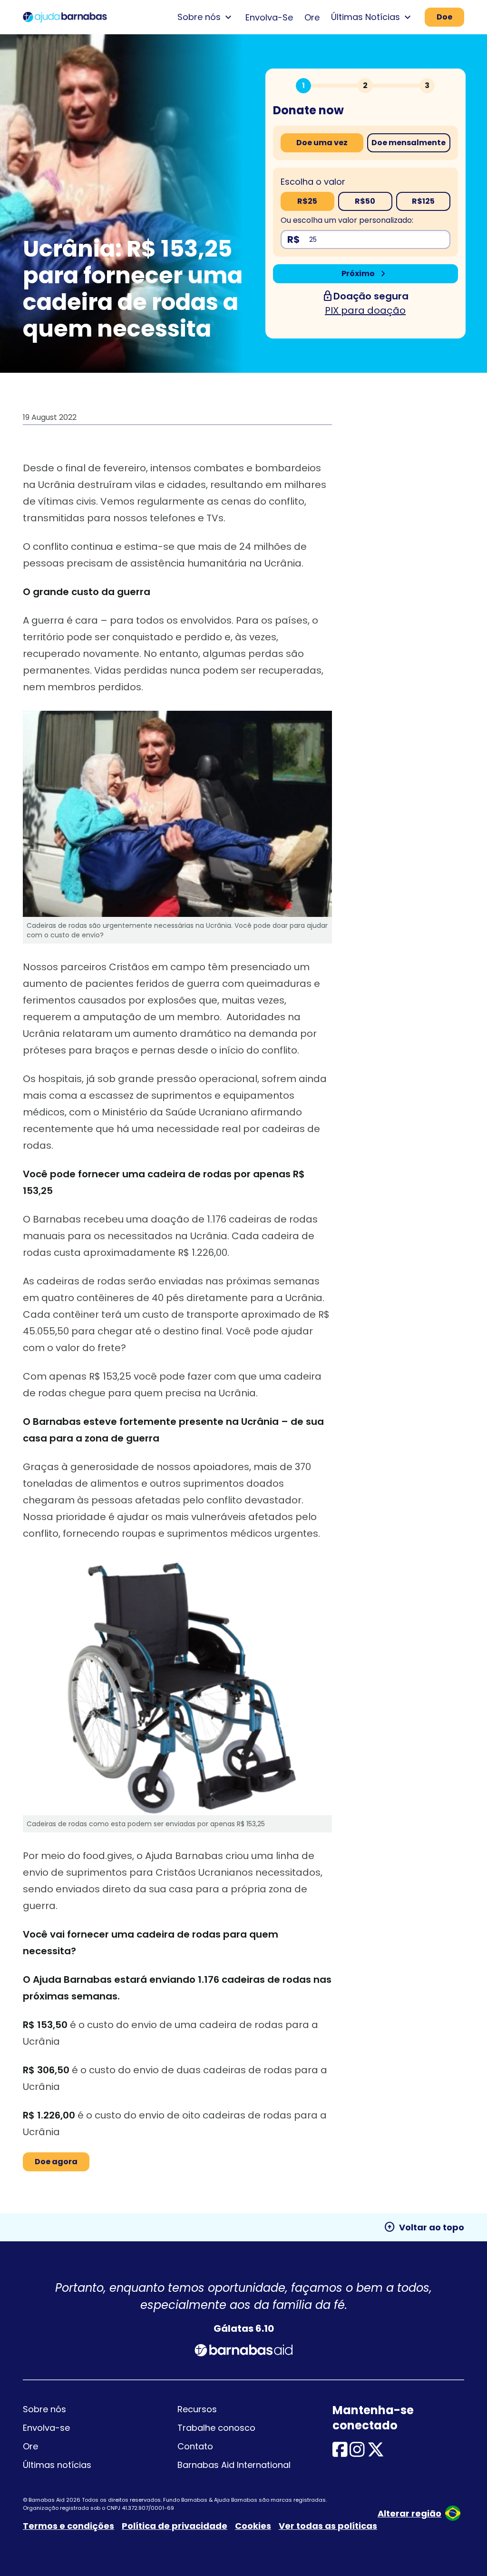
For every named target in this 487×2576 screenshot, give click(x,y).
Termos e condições (68, 2526)
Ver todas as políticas (328, 2526)
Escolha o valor (313, 182)
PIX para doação (365, 310)
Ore (312, 17)
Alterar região (409, 2513)
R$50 (365, 201)
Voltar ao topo (424, 2227)
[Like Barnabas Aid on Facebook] (340, 2453)
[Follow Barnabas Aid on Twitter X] (376, 2453)
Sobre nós (44, 2409)
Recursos (197, 2409)
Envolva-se (46, 2428)
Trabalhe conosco (216, 2428)
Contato (195, 2446)
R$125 (423, 201)
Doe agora (56, 2162)
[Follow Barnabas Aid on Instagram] (357, 2453)
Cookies (253, 2526)
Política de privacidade (175, 2526)
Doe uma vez (322, 143)
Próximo (365, 274)
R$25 (307, 201)
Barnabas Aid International (234, 2465)
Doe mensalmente (409, 143)
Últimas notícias (57, 2465)
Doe (444, 17)
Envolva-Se (269, 17)
